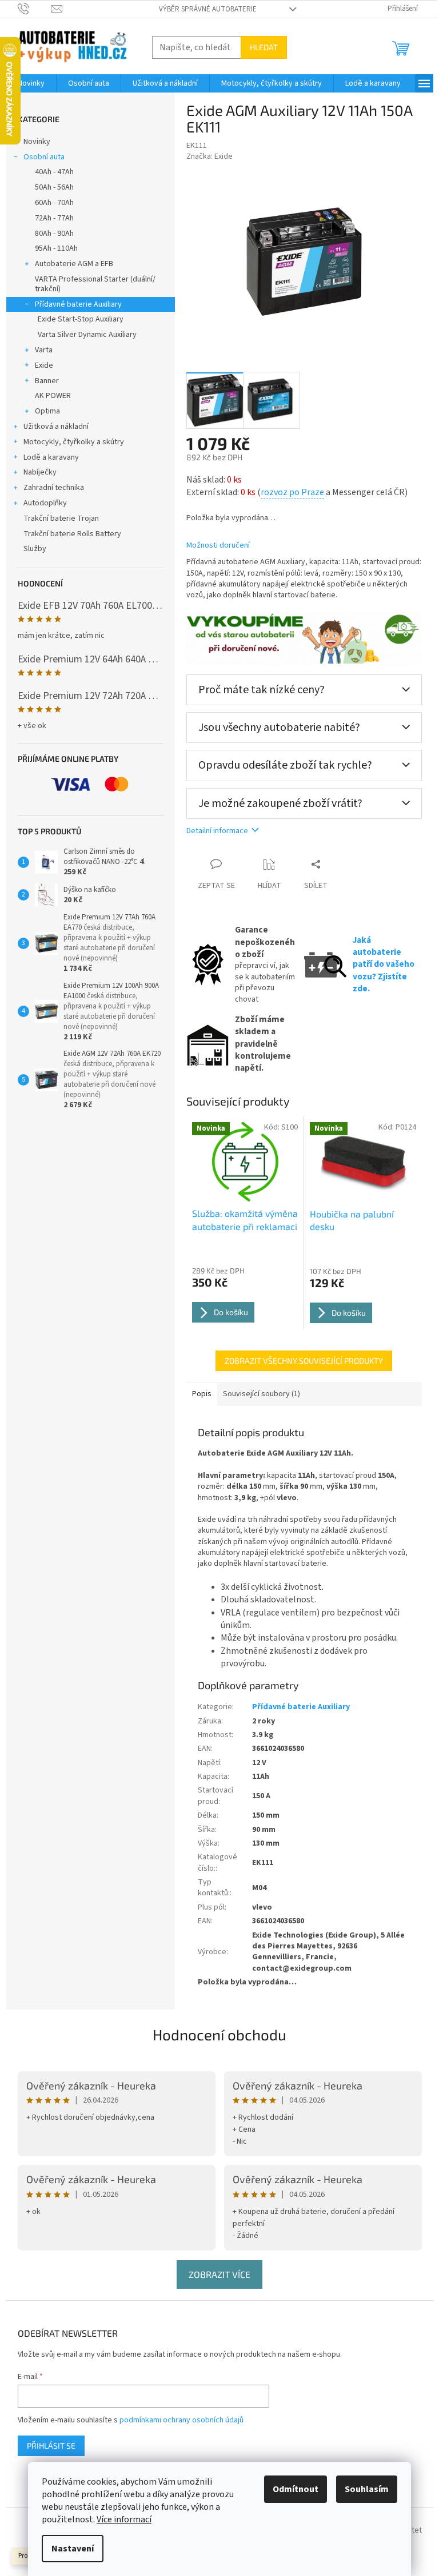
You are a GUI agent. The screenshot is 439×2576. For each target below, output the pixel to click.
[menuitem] (31, 83)
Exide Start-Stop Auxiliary (81, 319)
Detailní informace (217, 831)
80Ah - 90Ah (54, 234)
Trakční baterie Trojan (61, 519)
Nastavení (73, 2549)
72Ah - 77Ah (54, 218)
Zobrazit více (219, 2274)
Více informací (124, 2519)
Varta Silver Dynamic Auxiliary (87, 335)
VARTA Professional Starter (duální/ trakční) (95, 284)
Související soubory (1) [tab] (262, 1394)
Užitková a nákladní (56, 427)
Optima (47, 411)
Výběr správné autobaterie (208, 9)
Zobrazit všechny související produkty (304, 1361)
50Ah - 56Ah (54, 187)
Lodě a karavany (51, 457)
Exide (44, 365)
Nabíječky (40, 472)
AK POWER (53, 396)
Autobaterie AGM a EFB (74, 264)
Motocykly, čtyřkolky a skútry (74, 442)
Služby (35, 549)
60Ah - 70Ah (54, 203)
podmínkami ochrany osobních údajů (181, 2420)
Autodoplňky (45, 503)
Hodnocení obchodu (219, 2034)
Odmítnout (296, 2489)
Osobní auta (44, 157)
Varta (44, 350)
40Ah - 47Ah (54, 172)
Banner (47, 381)
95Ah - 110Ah (56, 248)
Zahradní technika (54, 488)
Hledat (264, 47)
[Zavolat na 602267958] (35, 9)
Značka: (209, 156)
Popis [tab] (202, 1394)
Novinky (37, 142)
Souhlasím (367, 2489)
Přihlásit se (51, 2446)
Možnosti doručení (218, 546)
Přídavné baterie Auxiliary (78, 304)
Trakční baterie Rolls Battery (72, 534)
